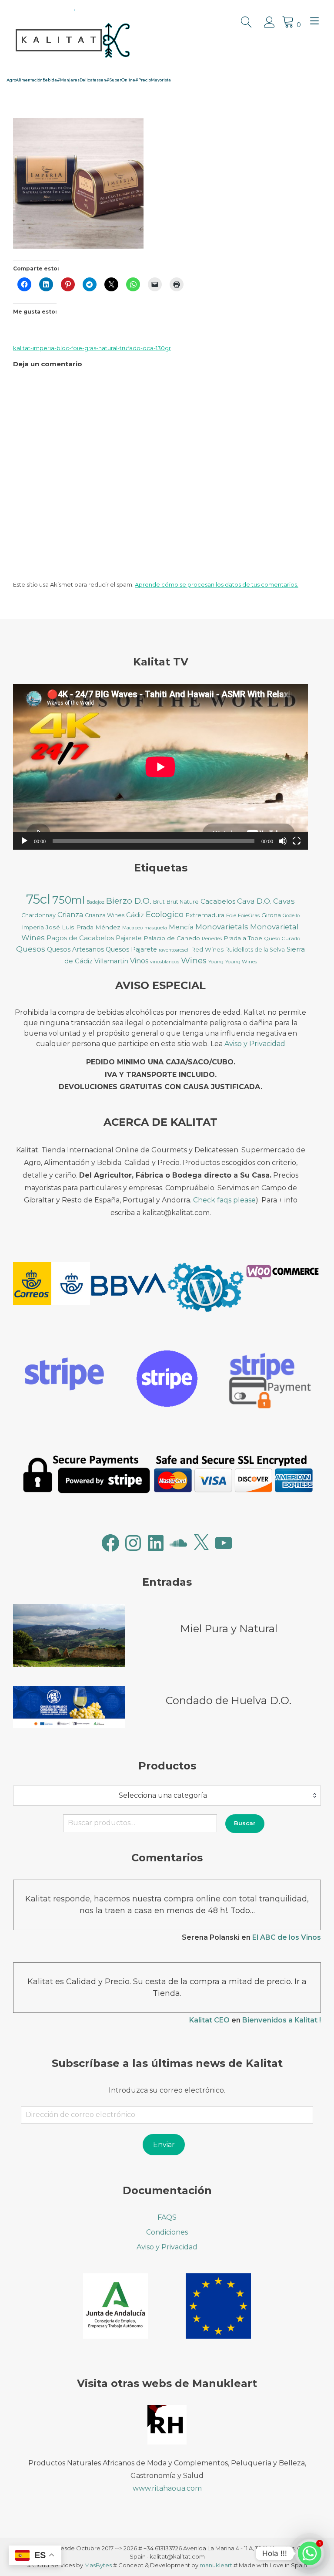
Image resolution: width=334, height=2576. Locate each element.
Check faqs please (224, 1200)
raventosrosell (174, 950)
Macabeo (132, 928)
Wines (194, 961)
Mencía (181, 927)
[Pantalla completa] (297, 841)
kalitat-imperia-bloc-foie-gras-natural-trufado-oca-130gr (92, 348)
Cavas (284, 901)
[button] (52, 1285)
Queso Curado (282, 938)
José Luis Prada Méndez (83, 927)
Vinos (139, 961)
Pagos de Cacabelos (80, 938)
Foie (231, 915)
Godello (291, 916)
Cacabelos (218, 901)
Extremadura (205, 915)
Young (216, 962)
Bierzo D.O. (129, 901)
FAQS (167, 2217)
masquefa (156, 928)
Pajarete (129, 938)
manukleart (216, 2565)
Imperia (33, 927)
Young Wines (241, 962)
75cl (38, 899)
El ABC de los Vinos (287, 1937)
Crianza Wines (105, 915)
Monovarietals (222, 927)
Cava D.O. (254, 901)
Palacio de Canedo (172, 938)
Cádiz (135, 915)
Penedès (212, 939)
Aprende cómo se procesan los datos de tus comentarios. (217, 584)
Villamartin (111, 961)
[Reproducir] (24, 841)
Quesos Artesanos (75, 949)
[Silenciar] (283, 841)
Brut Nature (183, 902)
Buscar (245, 1823)
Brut (159, 902)
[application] (160, 767)
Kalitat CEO (209, 2020)
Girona (271, 915)
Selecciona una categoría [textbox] (163, 1795)
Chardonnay (38, 915)
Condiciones (167, 2232)
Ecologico (165, 915)
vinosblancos (165, 962)
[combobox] (167, 1796)
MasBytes (98, 2565)
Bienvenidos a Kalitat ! (282, 2020)
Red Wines (207, 949)
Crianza (70, 915)
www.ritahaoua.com (167, 2488)
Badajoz (95, 902)
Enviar (164, 2145)
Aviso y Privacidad (255, 1044)
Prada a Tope (243, 938)
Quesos (31, 949)
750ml (68, 900)
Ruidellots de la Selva (255, 950)
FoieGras (249, 915)
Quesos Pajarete (131, 949)
